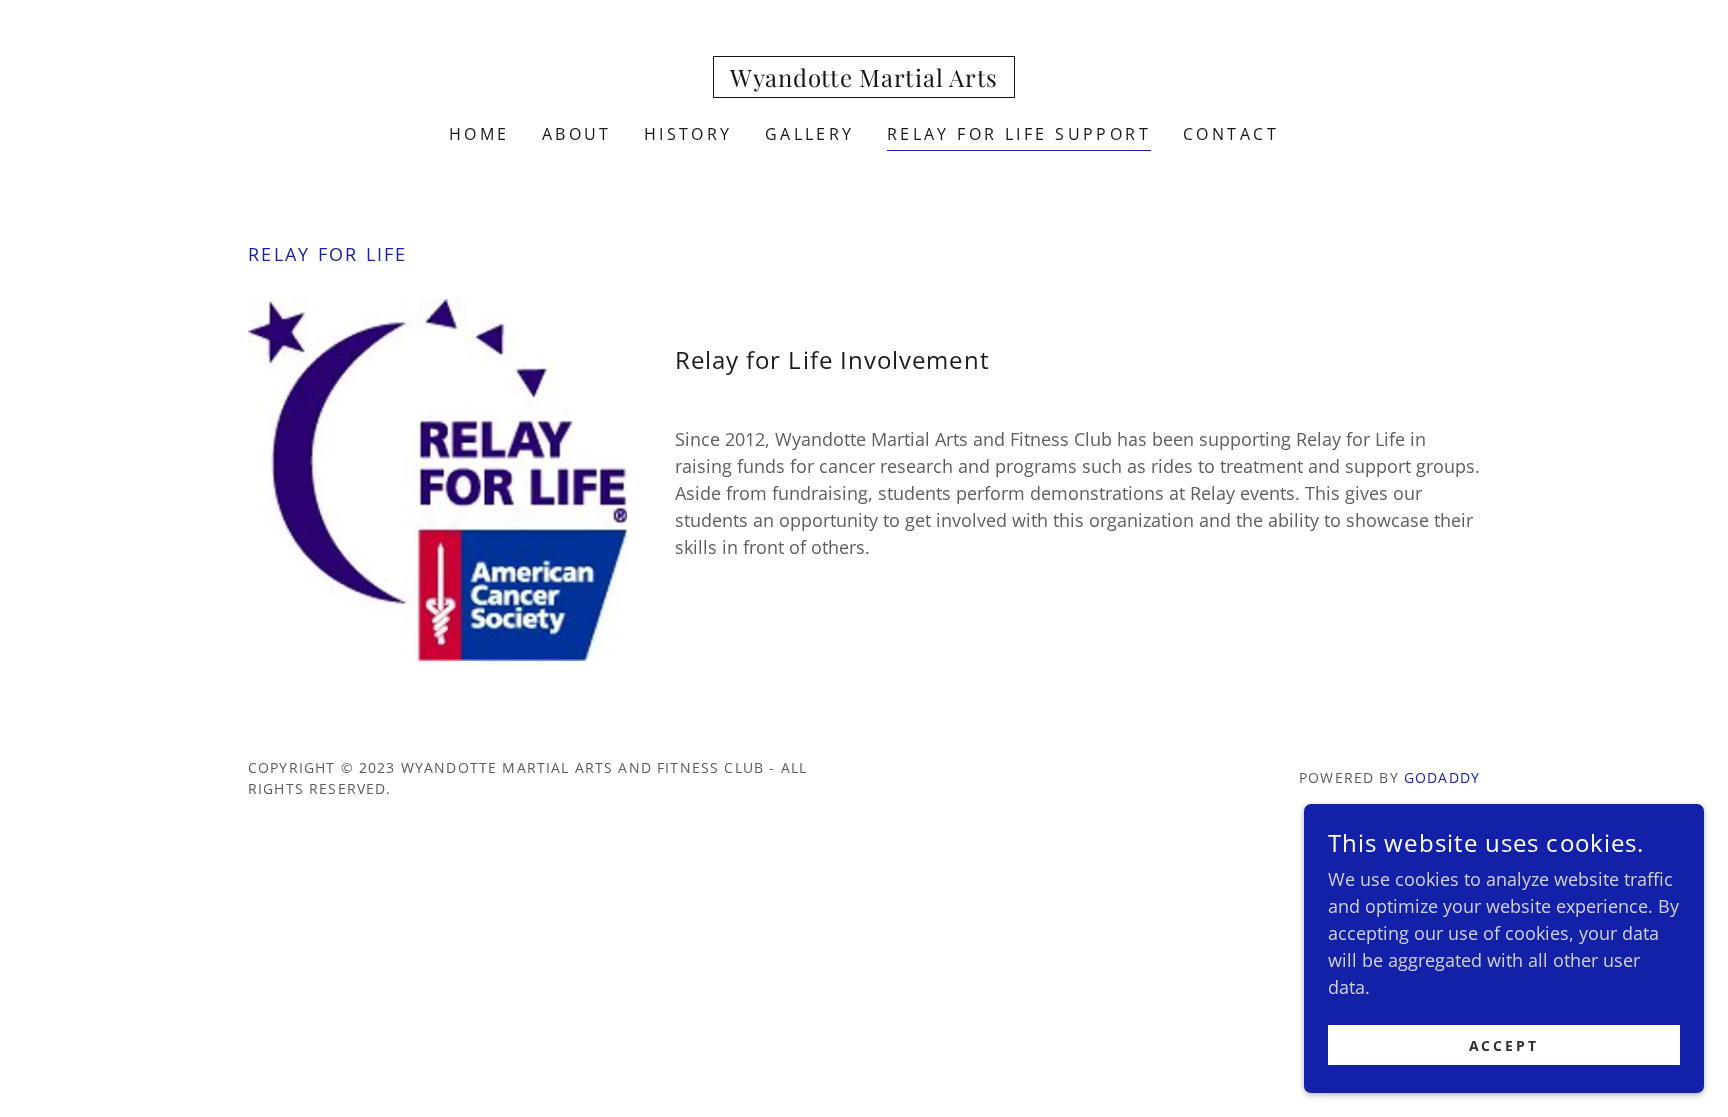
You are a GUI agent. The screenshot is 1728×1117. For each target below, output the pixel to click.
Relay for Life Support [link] (1019, 134)
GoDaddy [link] (1442, 777)
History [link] (688, 134)
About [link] (577, 134)
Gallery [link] (810, 134)
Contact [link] (1231, 134)
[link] (864, 80)
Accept (1504, 1045)
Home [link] (479, 134)
